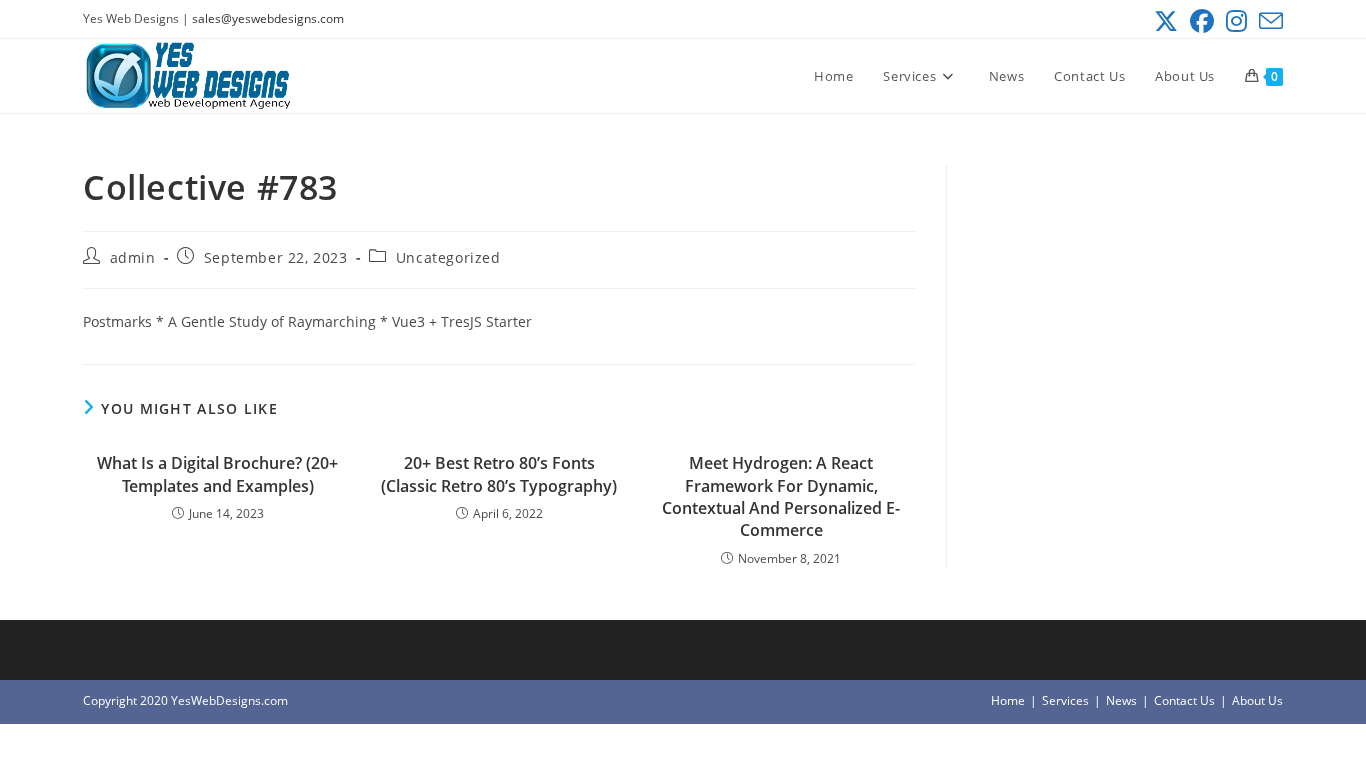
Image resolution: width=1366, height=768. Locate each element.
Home (1008, 700)
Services (1065, 700)
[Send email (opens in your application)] (1268, 21)
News (1121, 700)
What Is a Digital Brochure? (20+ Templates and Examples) (217, 474)
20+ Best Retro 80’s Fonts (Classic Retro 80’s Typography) (499, 474)
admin (133, 257)
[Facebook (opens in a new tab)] (1202, 21)
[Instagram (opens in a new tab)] (1236, 21)
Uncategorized (448, 257)
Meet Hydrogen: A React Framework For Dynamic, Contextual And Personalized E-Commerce (781, 496)
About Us (1257, 700)
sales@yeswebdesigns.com (268, 18)
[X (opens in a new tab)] (1166, 21)
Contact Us (1184, 700)
